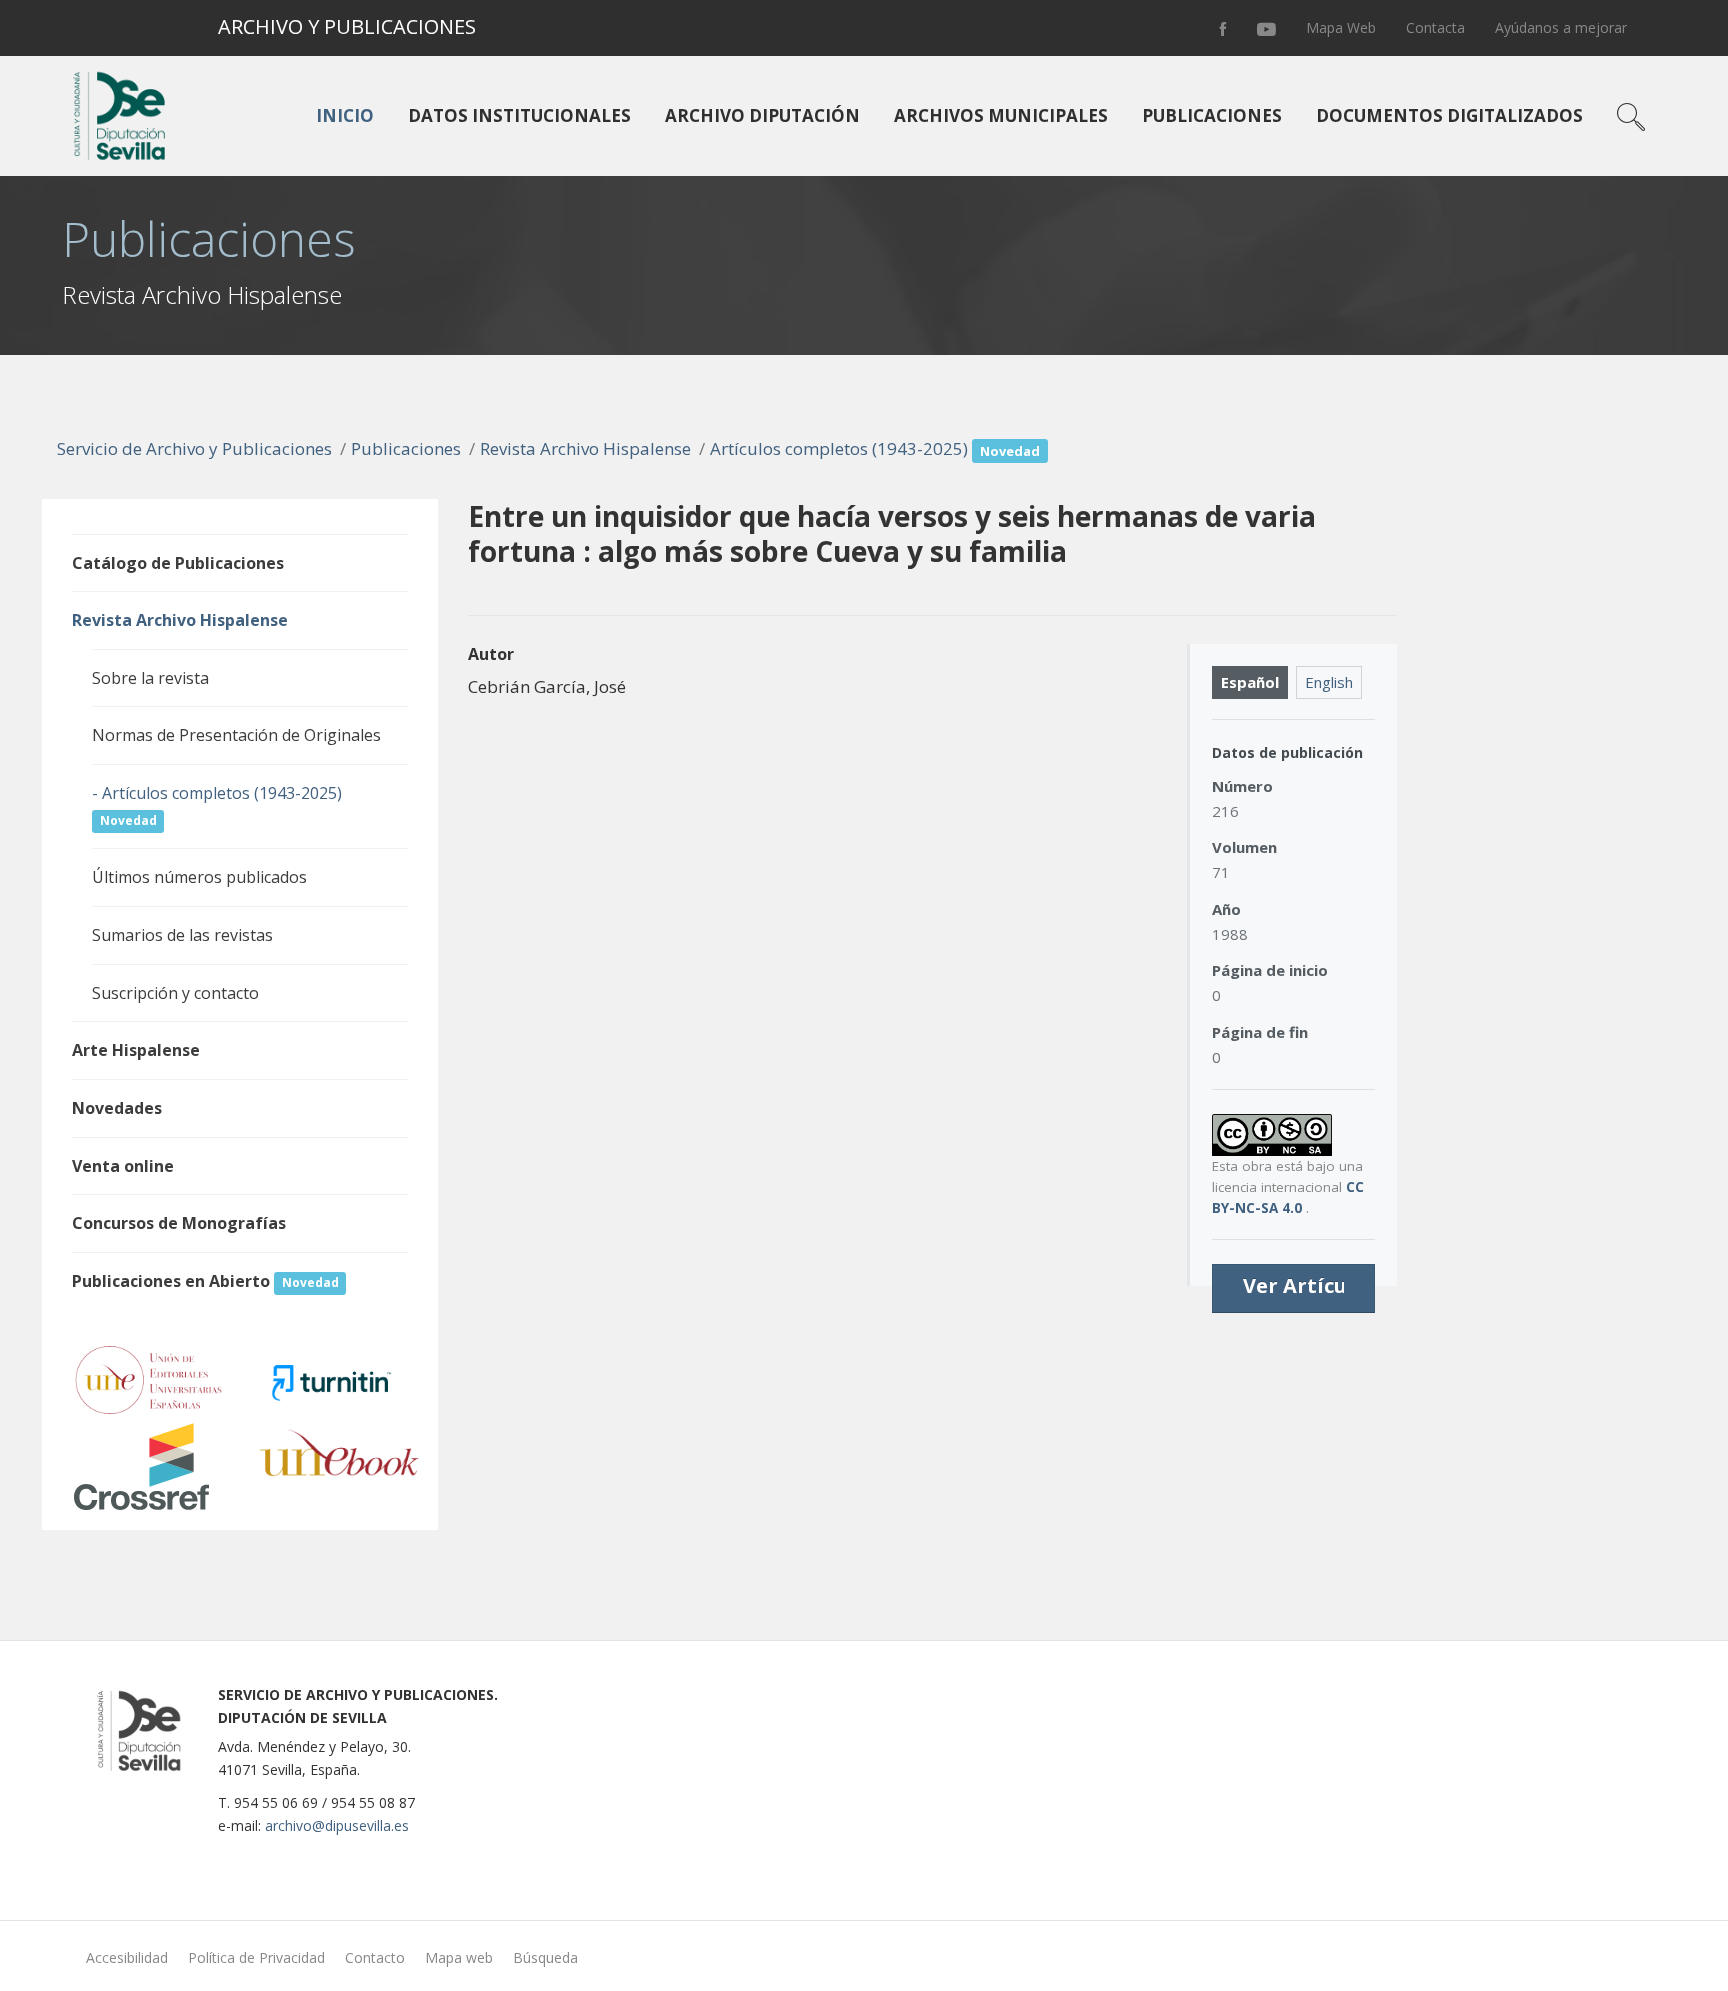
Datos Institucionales (519, 115)
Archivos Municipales (1001, 115)
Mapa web (459, 1957)
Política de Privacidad (256, 1957)
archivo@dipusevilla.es (337, 1825)
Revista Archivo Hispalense (585, 448)
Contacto (375, 1957)
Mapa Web (1341, 27)
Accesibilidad (127, 1957)
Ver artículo (1305, 1286)
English (1329, 682)
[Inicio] (116, 116)
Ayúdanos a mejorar (1561, 27)
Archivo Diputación (762, 115)
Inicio (345, 115)
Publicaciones (1212, 115)
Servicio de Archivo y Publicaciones (194, 448)
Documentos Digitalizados (1449, 115)
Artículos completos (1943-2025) (875, 448)
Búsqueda (545, 1957)
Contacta (1435, 27)
